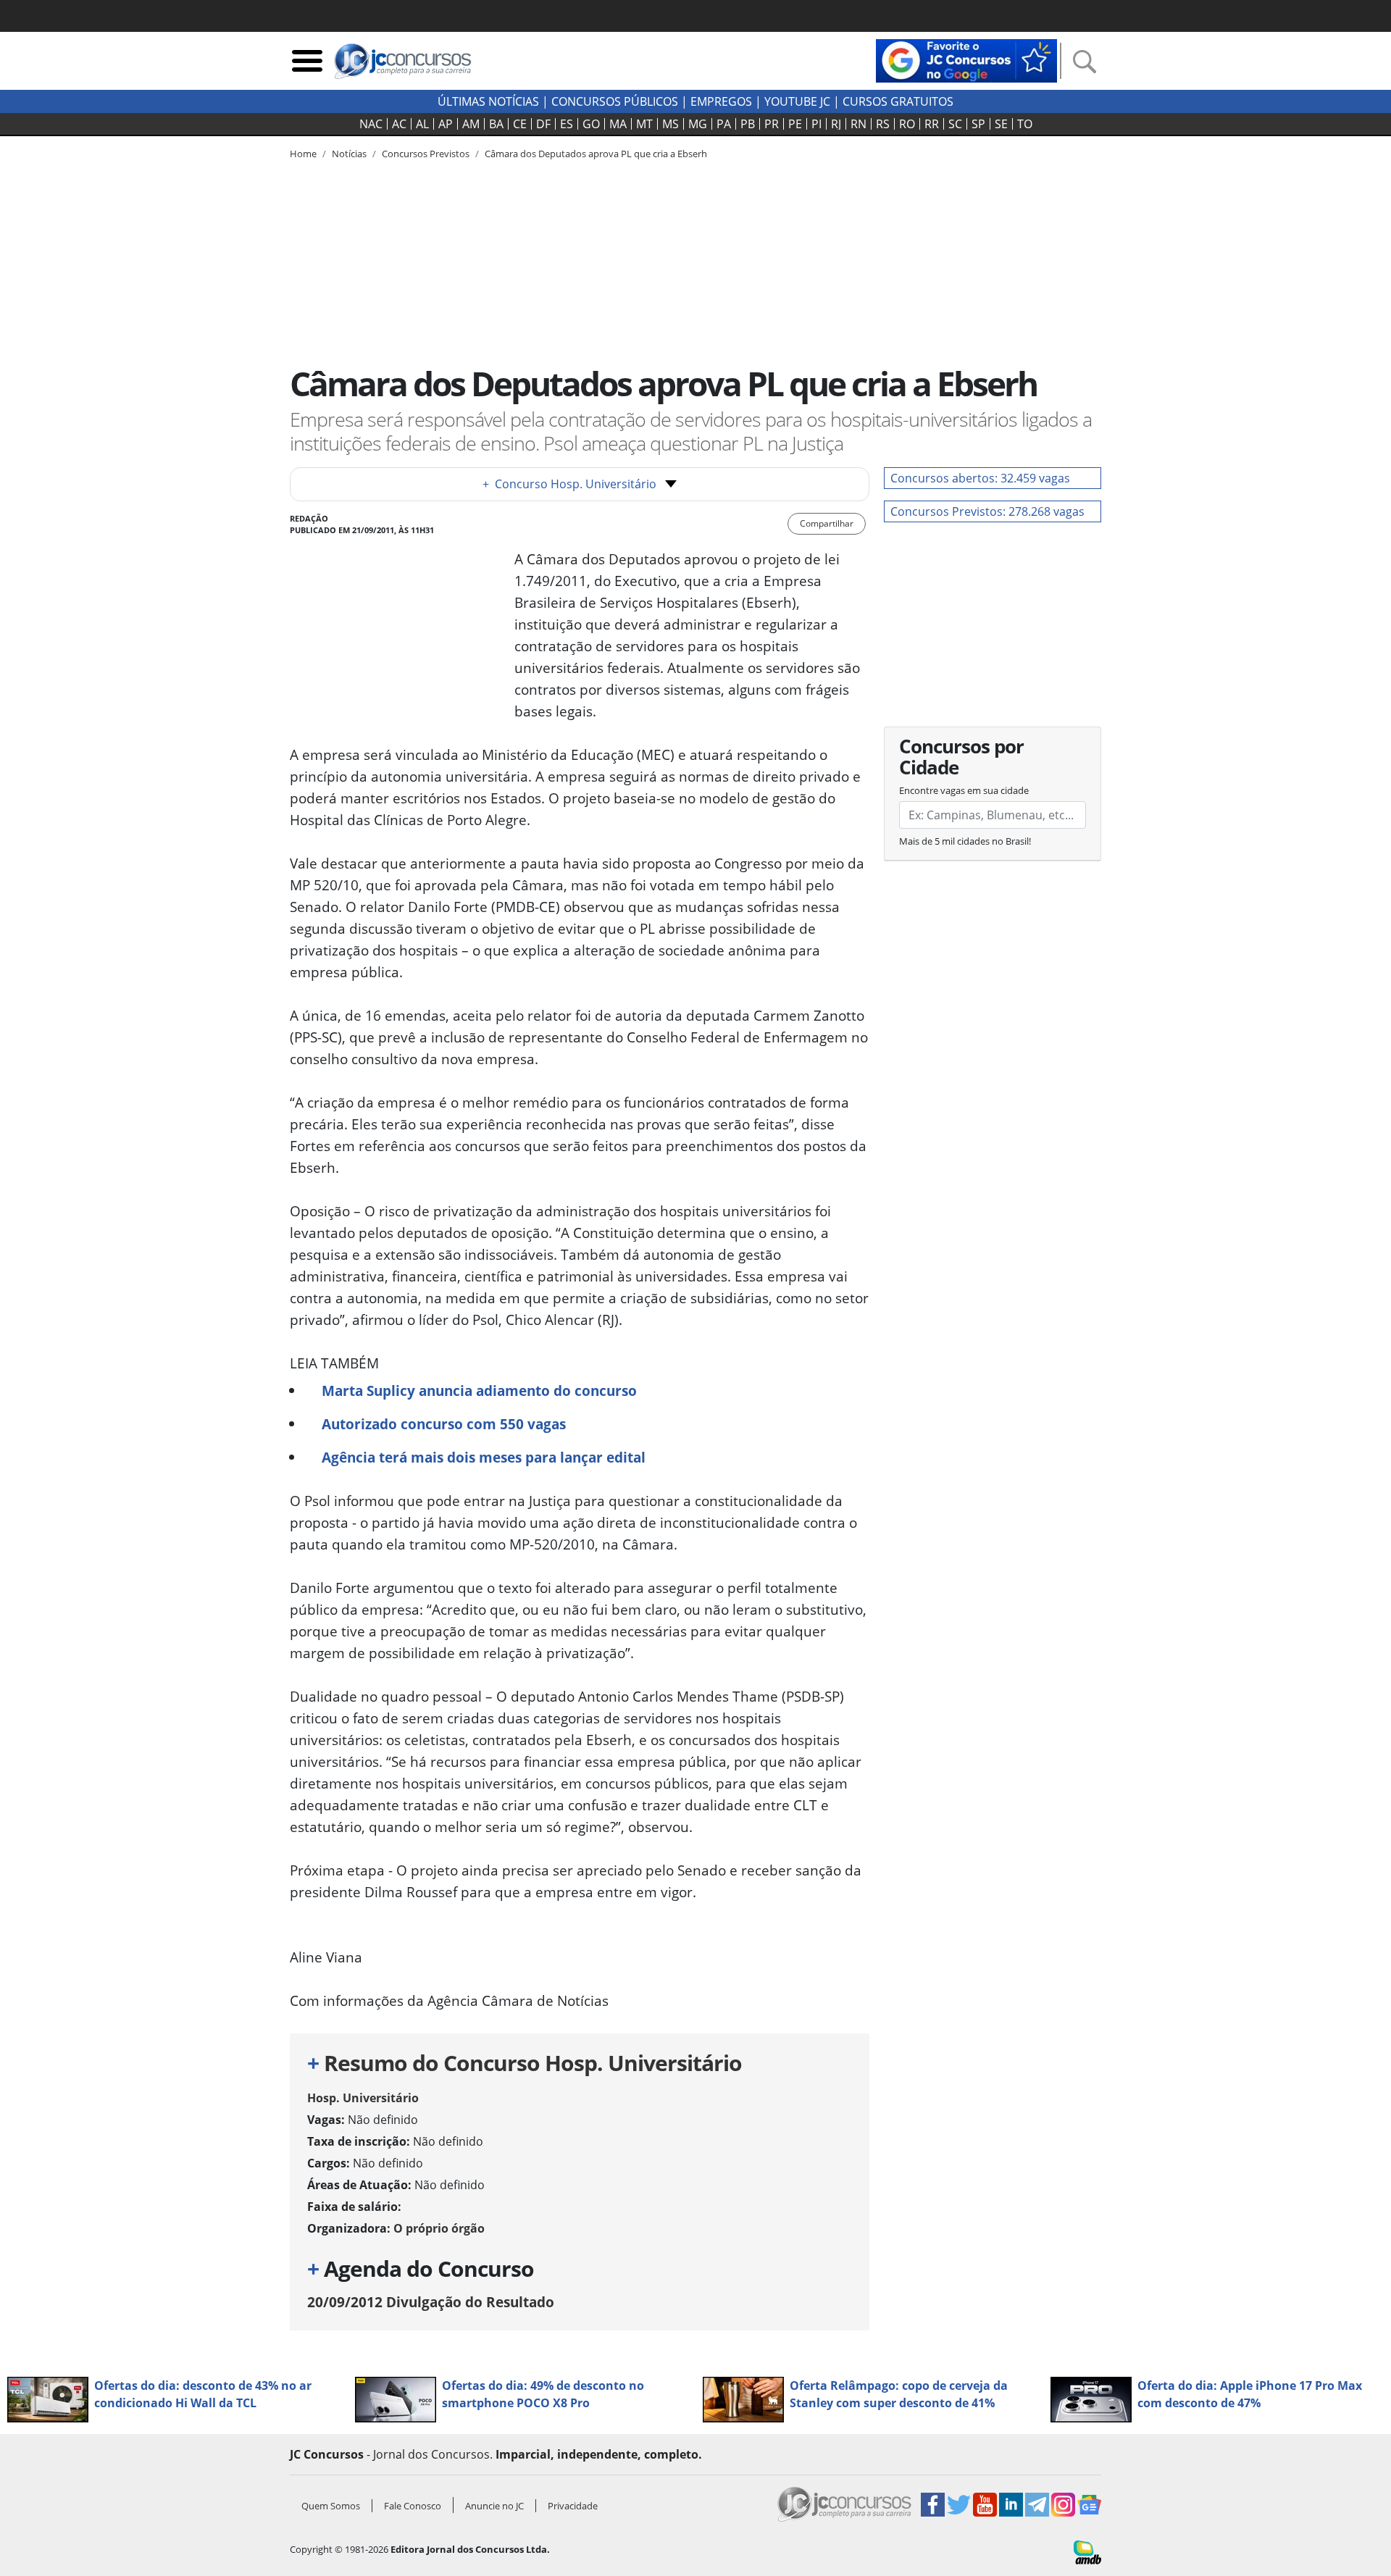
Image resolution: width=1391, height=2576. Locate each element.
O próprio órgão (439, 2228)
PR (772, 124)
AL (422, 124)
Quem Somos (331, 2506)
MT (644, 124)
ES (567, 124)
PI (816, 124)
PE (795, 124)
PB (748, 124)
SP (978, 124)
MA (618, 124)
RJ (836, 124)
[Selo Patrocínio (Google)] (966, 59)
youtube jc (797, 101)
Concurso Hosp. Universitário (569, 484)
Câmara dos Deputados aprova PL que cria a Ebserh (596, 154)
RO (907, 124)
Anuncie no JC (494, 2506)
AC (399, 124)
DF (543, 124)
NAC (371, 124)
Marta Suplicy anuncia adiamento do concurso (479, 1391)
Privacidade (573, 2506)
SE (1001, 124)
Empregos (721, 101)
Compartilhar (827, 523)
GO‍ (591, 124)
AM (471, 124)
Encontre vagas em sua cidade (964, 790)
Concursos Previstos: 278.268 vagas (987, 511)
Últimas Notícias (488, 101)
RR (932, 124)
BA (496, 124)
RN (859, 124)
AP (446, 124)
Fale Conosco (413, 2506)
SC (955, 124)
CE (520, 124)
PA (724, 124)
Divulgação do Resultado (431, 2302)
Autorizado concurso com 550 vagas (444, 1424)
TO (1025, 124)
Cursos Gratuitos (898, 101)
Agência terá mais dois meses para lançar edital (484, 1457)
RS (883, 124)
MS (671, 124)
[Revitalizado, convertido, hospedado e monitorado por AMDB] (1087, 2551)
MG (698, 124)
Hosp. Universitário (363, 2098)
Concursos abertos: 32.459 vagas (980, 478)
